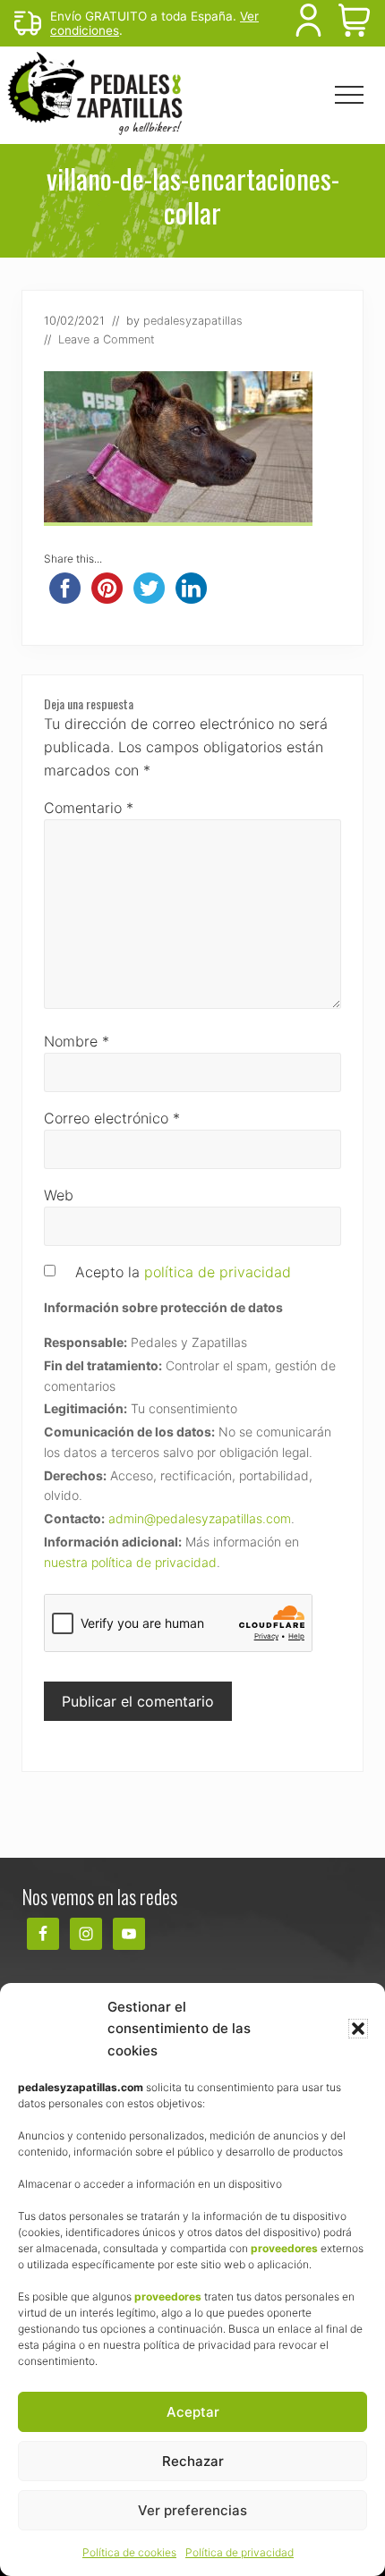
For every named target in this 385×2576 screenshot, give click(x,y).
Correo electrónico (112, 1118)
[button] (358, 2029)
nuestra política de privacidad (130, 1562)
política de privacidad (218, 1272)
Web (59, 1195)
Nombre (77, 1041)
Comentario (89, 808)
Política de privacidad (240, 2552)
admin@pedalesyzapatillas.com (200, 1518)
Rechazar (193, 2461)
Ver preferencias (192, 2510)
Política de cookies (129, 2552)
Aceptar (193, 2412)
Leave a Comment (107, 339)
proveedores (284, 2248)
